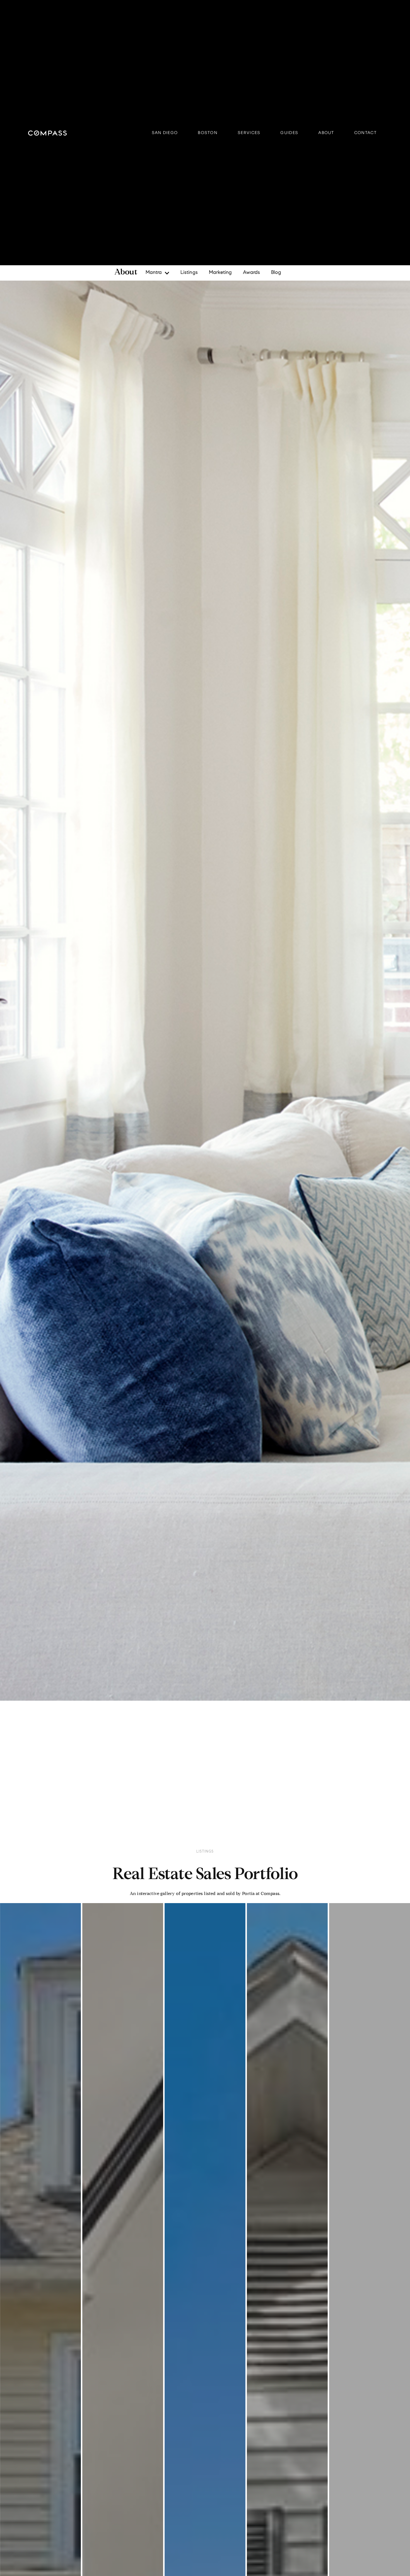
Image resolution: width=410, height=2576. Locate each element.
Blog (276, 273)
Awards (251, 273)
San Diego (165, 133)
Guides (289, 133)
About (326, 133)
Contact (365, 133)
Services (249, 133)
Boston (208, 133)
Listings (189, 273)
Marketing (220, 273)
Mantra (154, 273)
